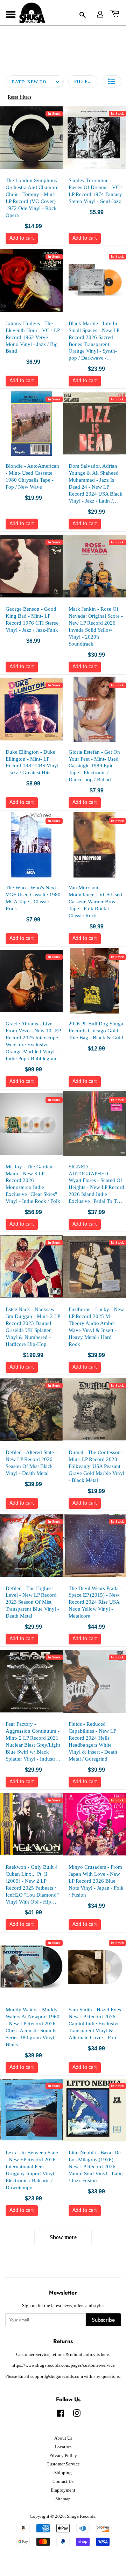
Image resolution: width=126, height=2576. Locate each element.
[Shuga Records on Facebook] (60, 2415)
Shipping (63, 2473)
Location (63, 2447)
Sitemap (63, 2499)
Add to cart (22, 238)
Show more (63, 2237)
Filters (84, 82)
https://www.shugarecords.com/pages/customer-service (63, 2365)
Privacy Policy (63, 2456)
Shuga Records (81, 2516)
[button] (111, 81)
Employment (63, 2490)
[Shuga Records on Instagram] (77, 2415)
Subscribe (103, 2320)
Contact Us (63, 2481)
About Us (63, 2438)
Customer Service (63, 2464)
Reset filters (19, 97)
